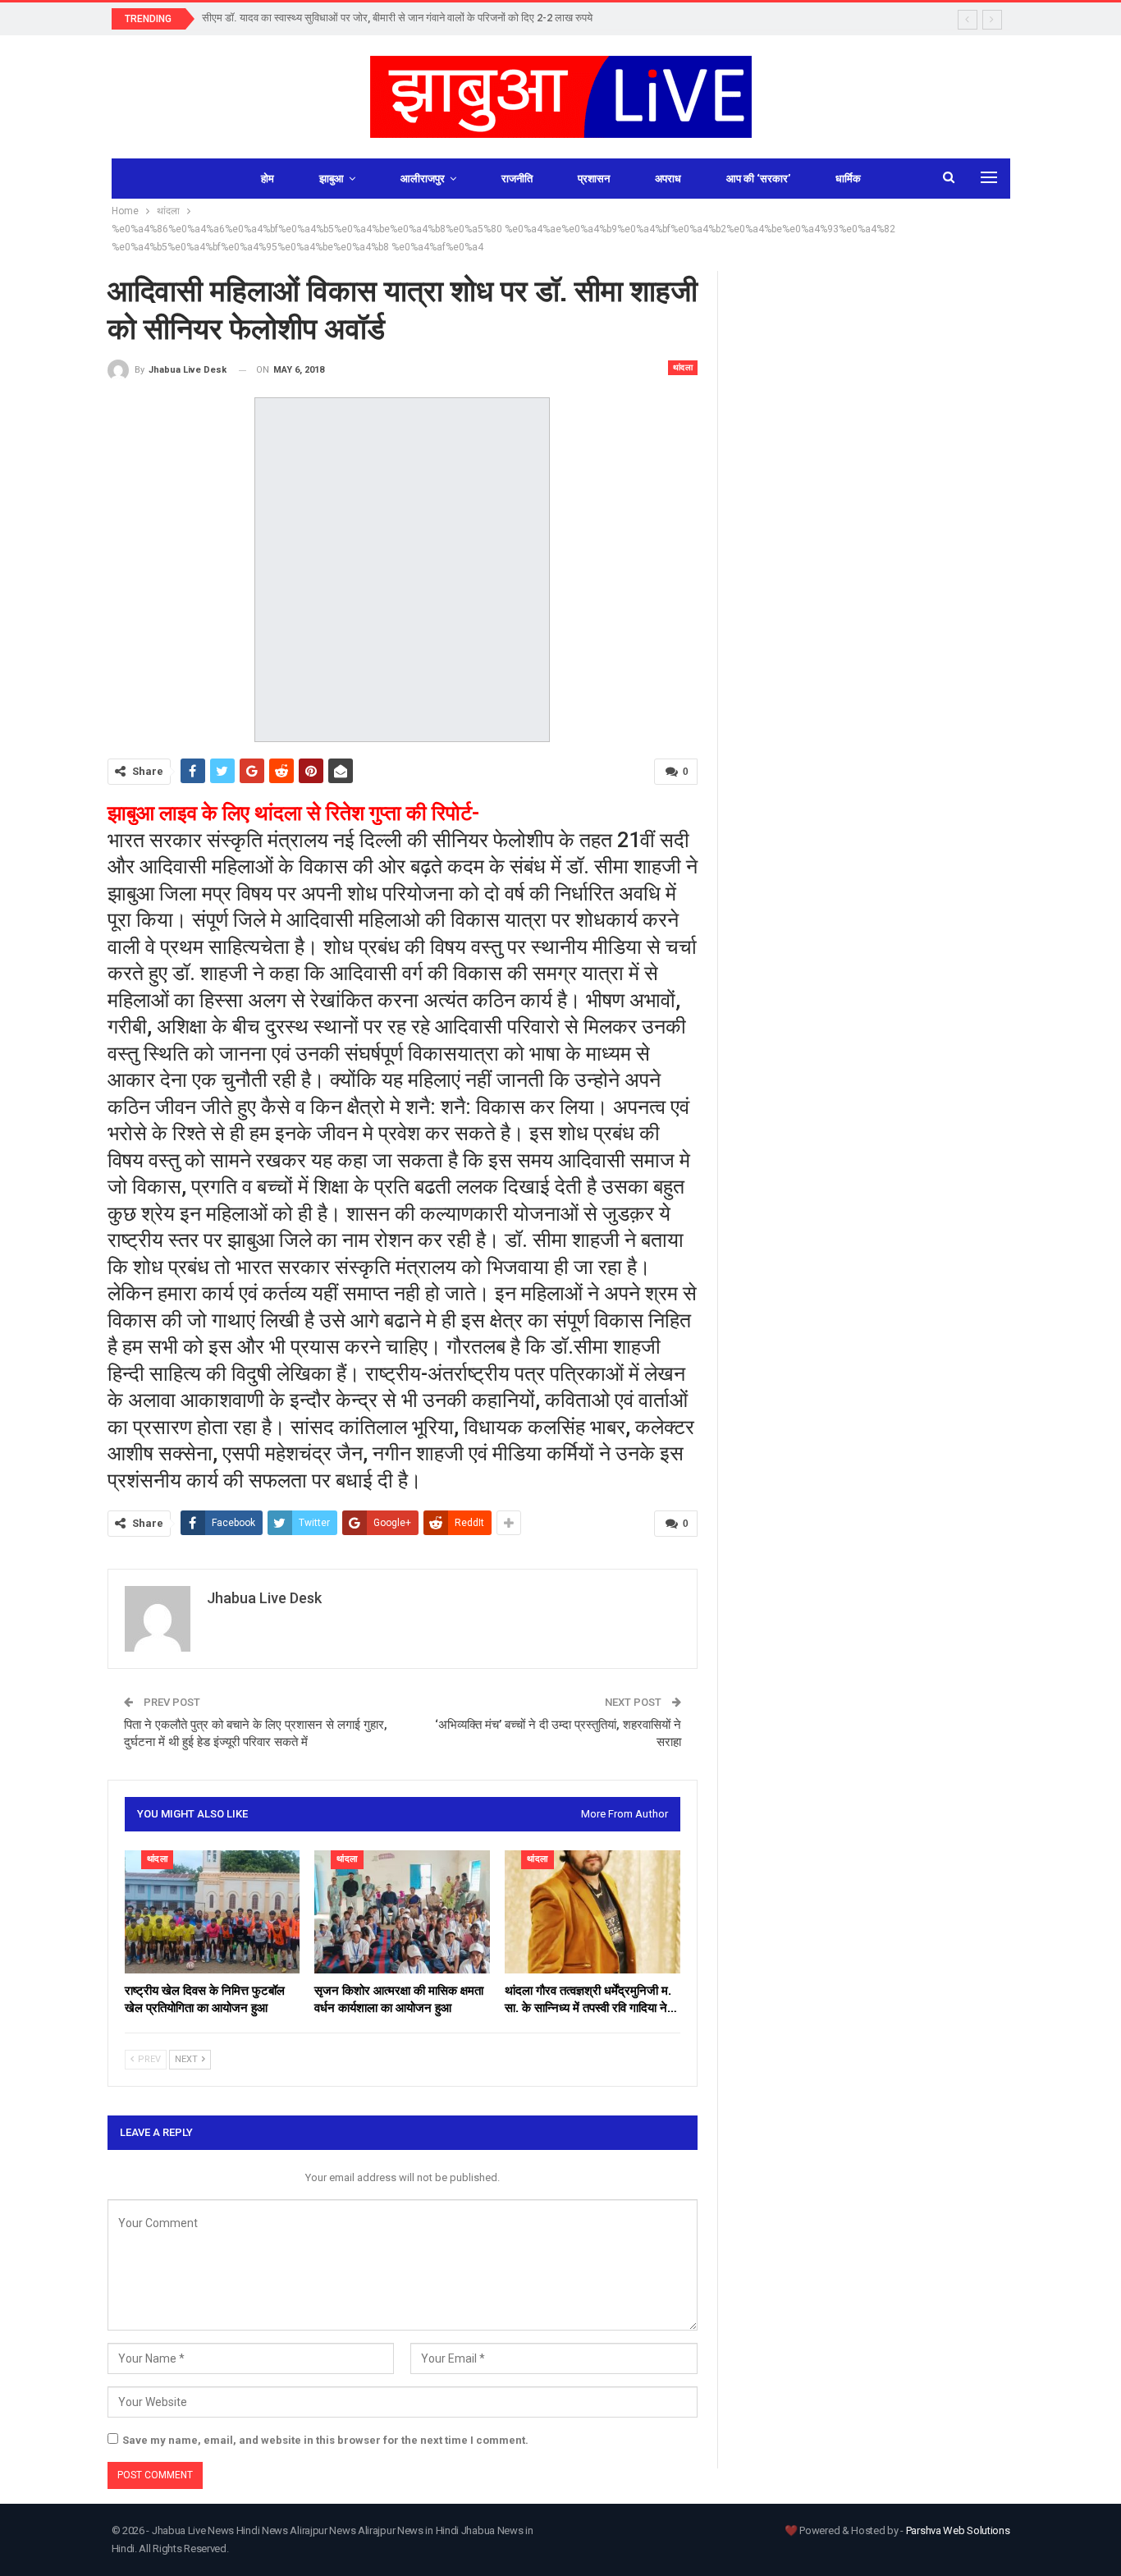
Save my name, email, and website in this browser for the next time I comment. (325, 2440)
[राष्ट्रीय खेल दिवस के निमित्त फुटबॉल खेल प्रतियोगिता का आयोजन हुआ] (213, 1912)
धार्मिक (848, 179)
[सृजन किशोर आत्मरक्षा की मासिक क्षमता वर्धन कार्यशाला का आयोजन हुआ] (402, 1912)
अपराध (668, 179)
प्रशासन (594, 179)
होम (268, 179)
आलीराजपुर (423, 179)
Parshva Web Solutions (958, 2530)
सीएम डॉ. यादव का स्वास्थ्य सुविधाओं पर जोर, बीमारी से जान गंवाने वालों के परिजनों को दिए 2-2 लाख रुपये (397, 18)
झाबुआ (332, 179)
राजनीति (517, 179)
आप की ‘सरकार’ (758, 179)
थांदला (683, 367)
